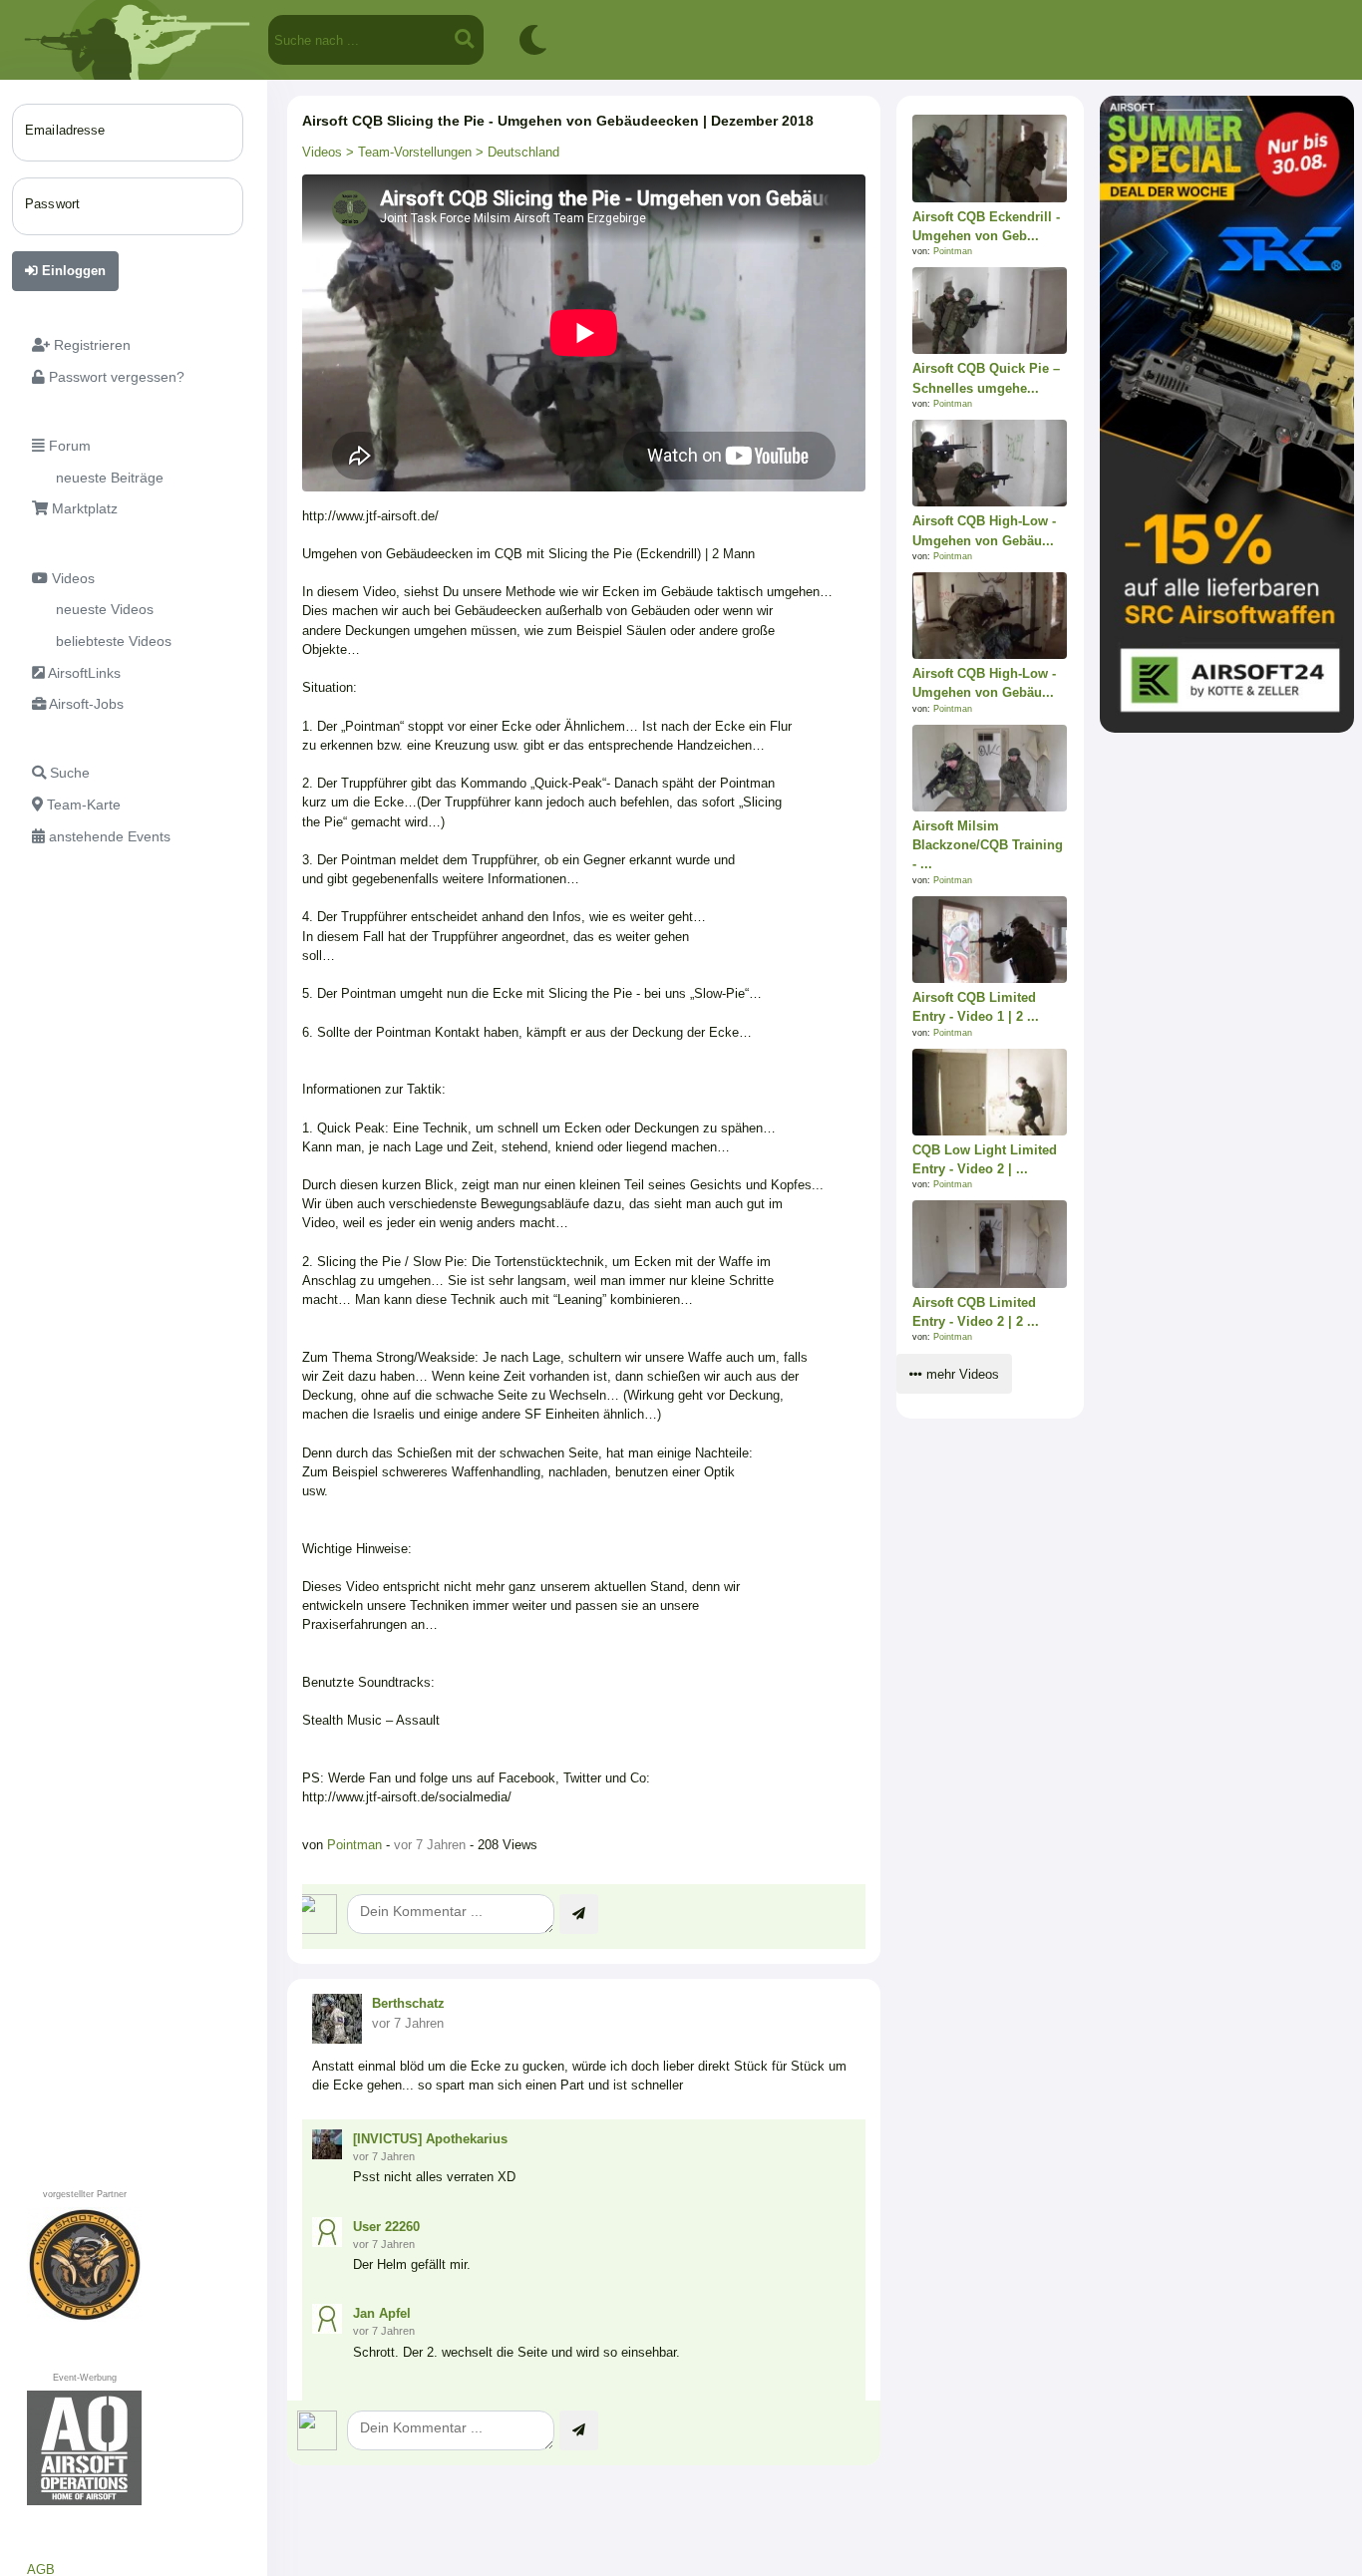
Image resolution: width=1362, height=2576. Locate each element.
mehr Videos (961, 1374)
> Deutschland (515, 152)
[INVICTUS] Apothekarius (430, 2139)
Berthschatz (408, 2003)
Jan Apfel (382, 2313)
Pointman (356, 1845)
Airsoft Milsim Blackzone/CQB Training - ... (988, 845)
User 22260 (386, 2227)
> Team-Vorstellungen (407, 152)
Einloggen (72, 271)
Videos (322, 152)
